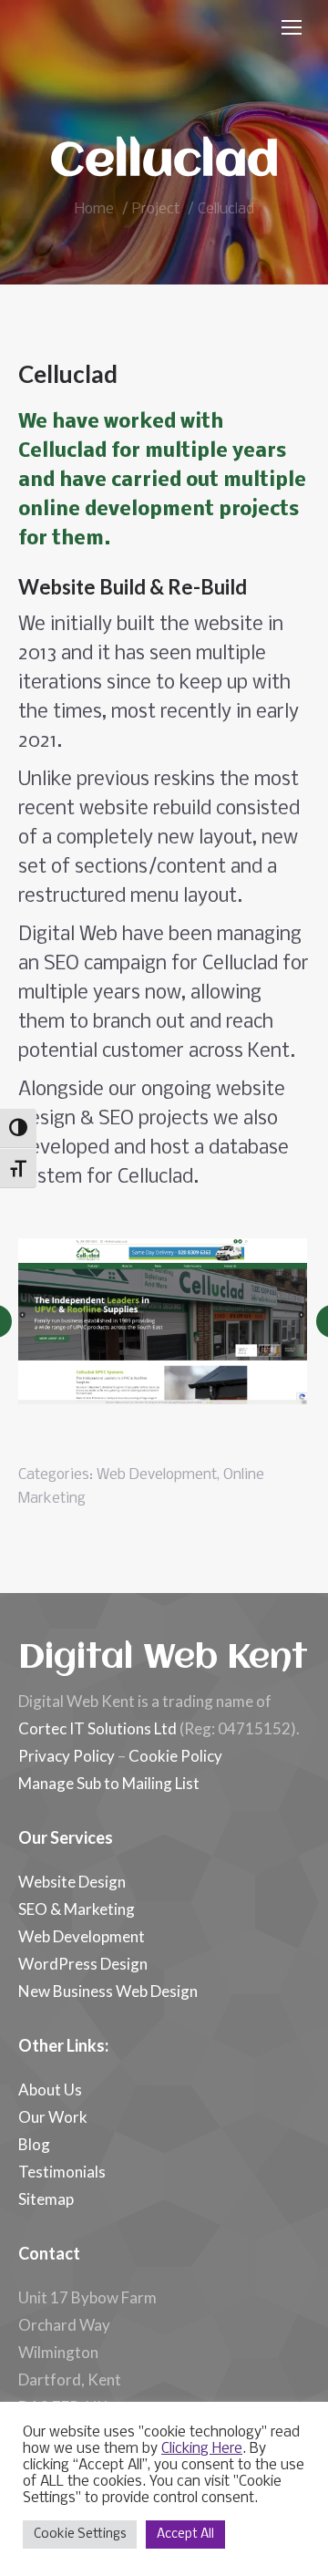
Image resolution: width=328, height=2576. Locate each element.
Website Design (72, 1882)
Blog (34, 2144)
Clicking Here (202, 2449)
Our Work (53, 2117)
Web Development (157, 1475)
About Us (50, 2090)
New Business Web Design (108, 1991)
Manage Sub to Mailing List (109, 1783)
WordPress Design (83, 1964)
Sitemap (46, 2199)
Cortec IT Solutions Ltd (97, 1728)
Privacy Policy (67, 1756)
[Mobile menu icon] (292, 27)
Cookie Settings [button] (80, 2535)
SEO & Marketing (77, 1909)
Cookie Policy (175, 1756)
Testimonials (62, 2172)
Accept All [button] (185, 2535)
